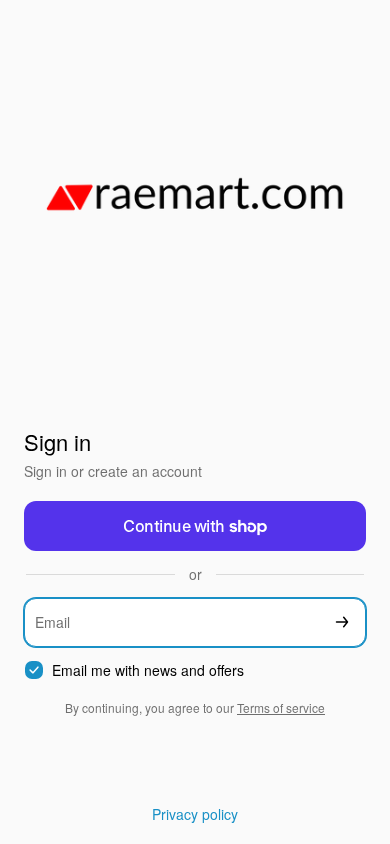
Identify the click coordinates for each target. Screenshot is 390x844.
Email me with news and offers (148, 670)
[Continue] (342, 622)
